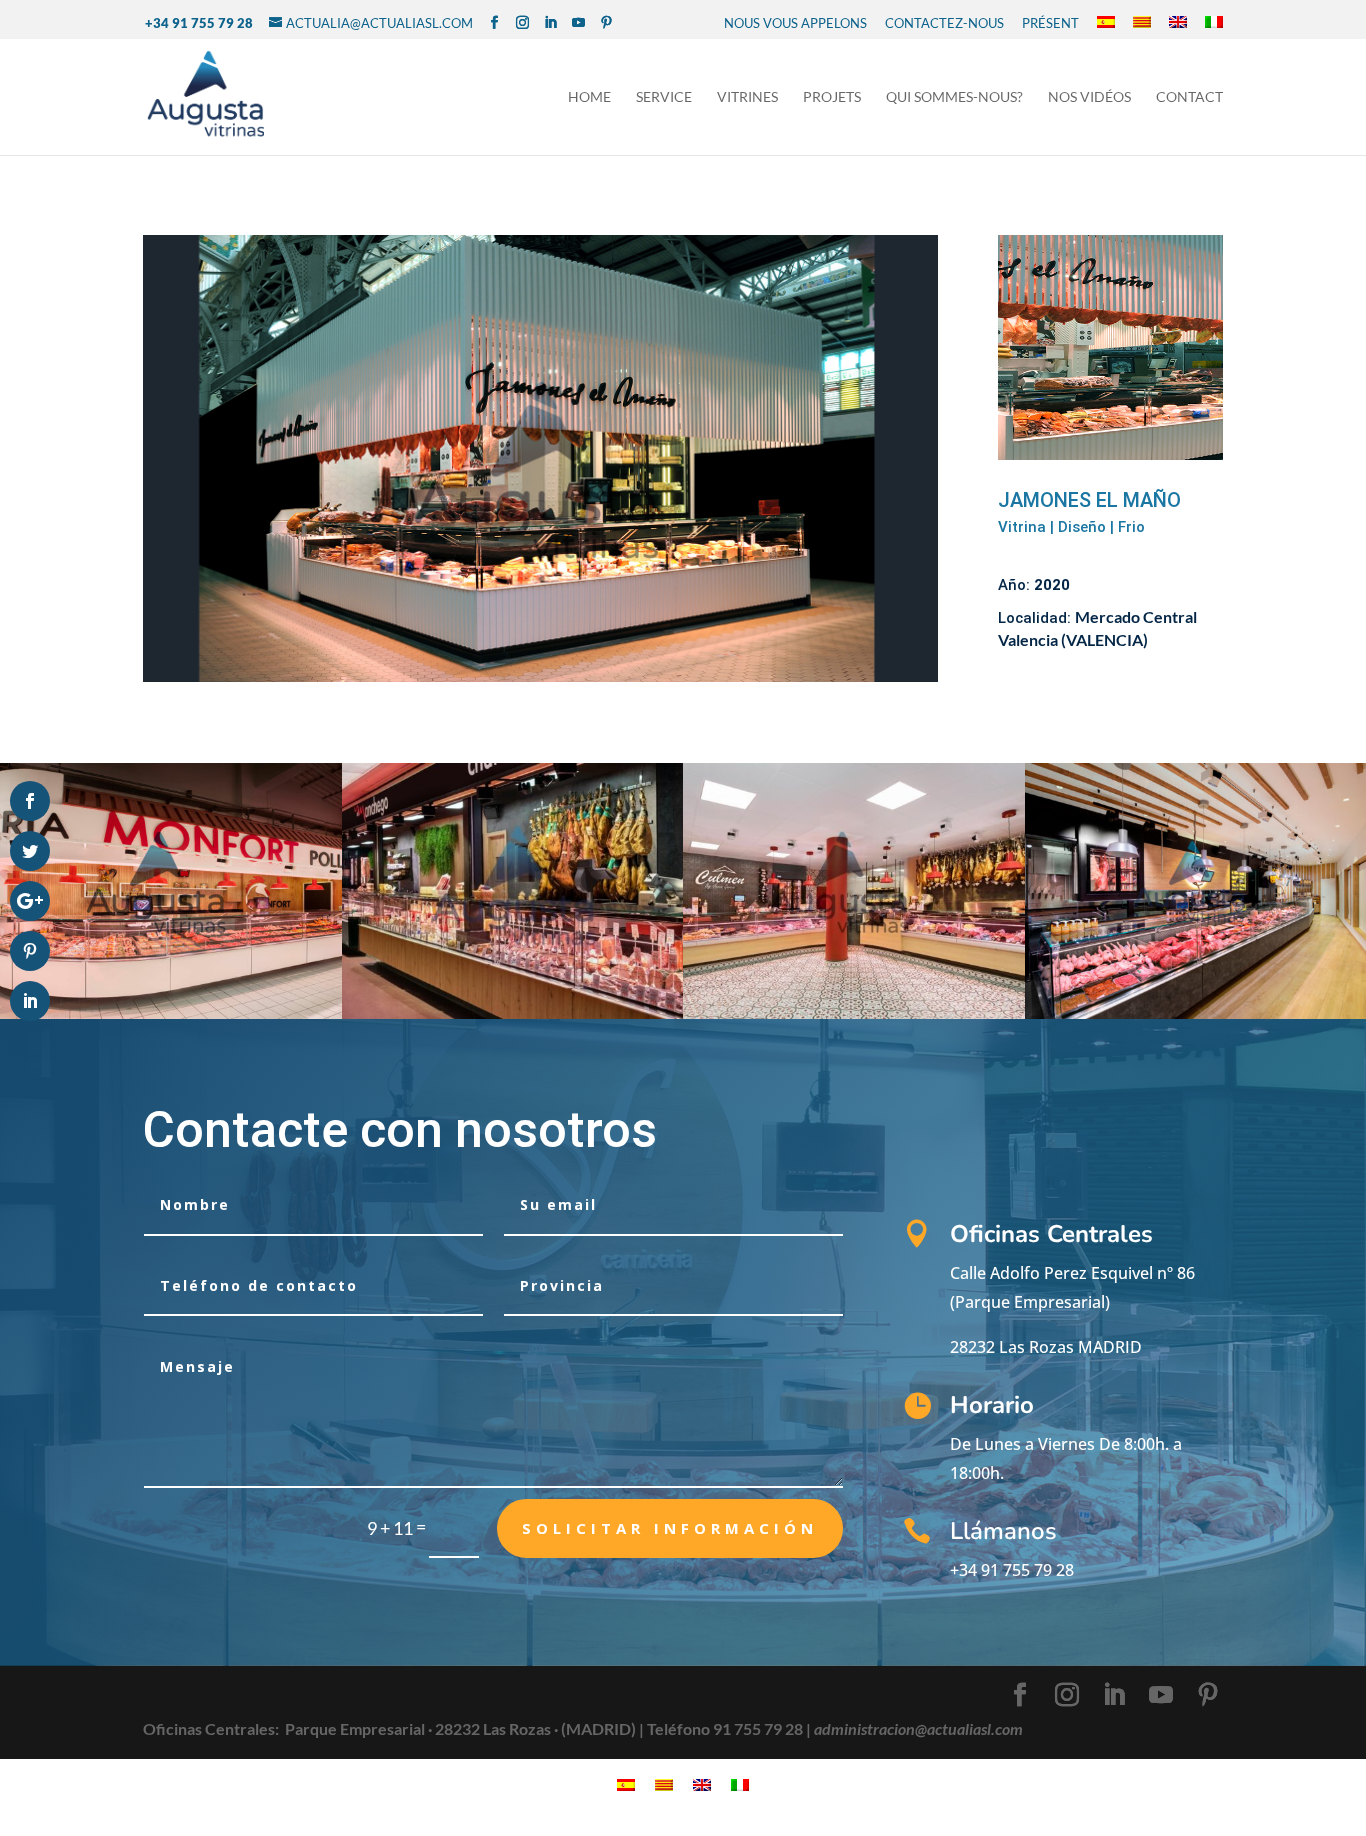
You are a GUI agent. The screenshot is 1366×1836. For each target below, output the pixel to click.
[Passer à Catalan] (1142, 23)
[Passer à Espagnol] (1106, 23)
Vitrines (747, 97)
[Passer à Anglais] (1178, 23)
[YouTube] (578, 23)
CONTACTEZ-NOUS (944, 23)
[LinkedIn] (550, 23)
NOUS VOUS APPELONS (795, 23)
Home (589, 97)
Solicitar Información (670, 1528)
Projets (832, 97)
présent (1050, 23)
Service (664, 97)
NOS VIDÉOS (1089, 97)
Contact (1189, 97)
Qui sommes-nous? (954, 97)
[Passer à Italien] (1214, 23)
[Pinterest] (606, 23)
